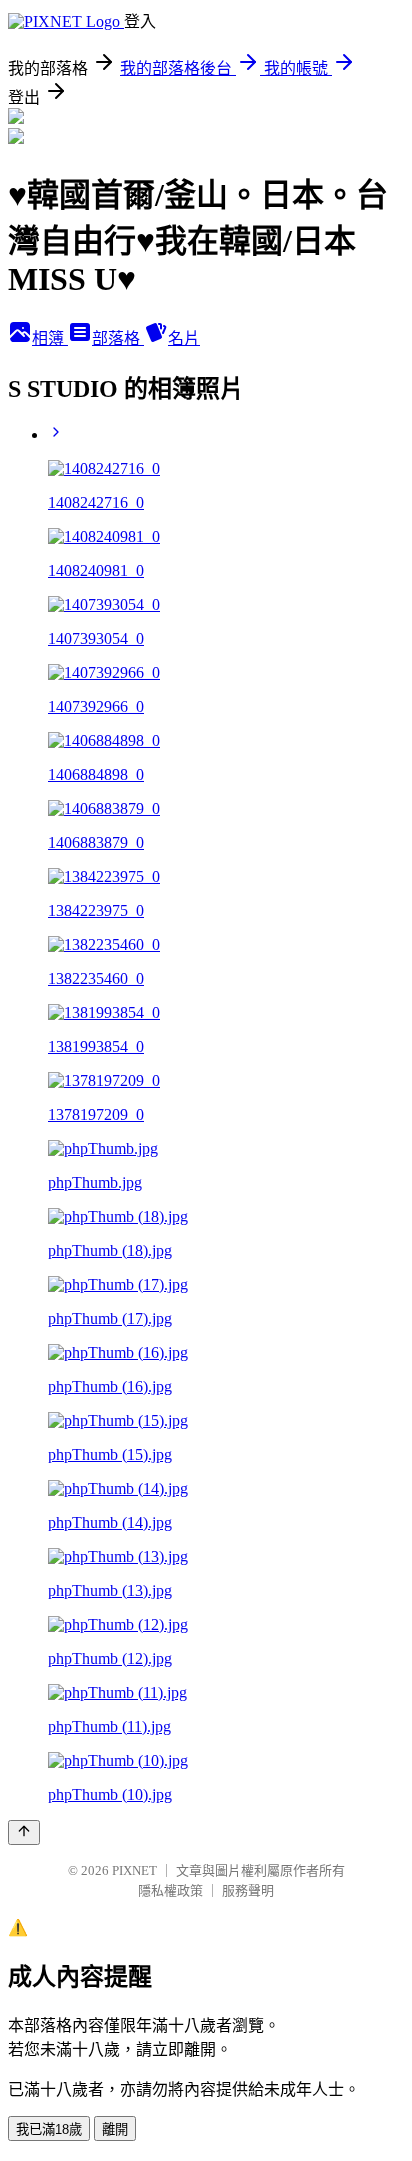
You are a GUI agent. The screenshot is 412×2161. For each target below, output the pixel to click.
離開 (115, 2129)
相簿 (50, 338)
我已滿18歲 (49, 2129)
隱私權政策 (170, 1890)
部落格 (118, 338)
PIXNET (134, 1870)
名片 (184, 338)
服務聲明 (248, 1890)
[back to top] (24, 1832)
